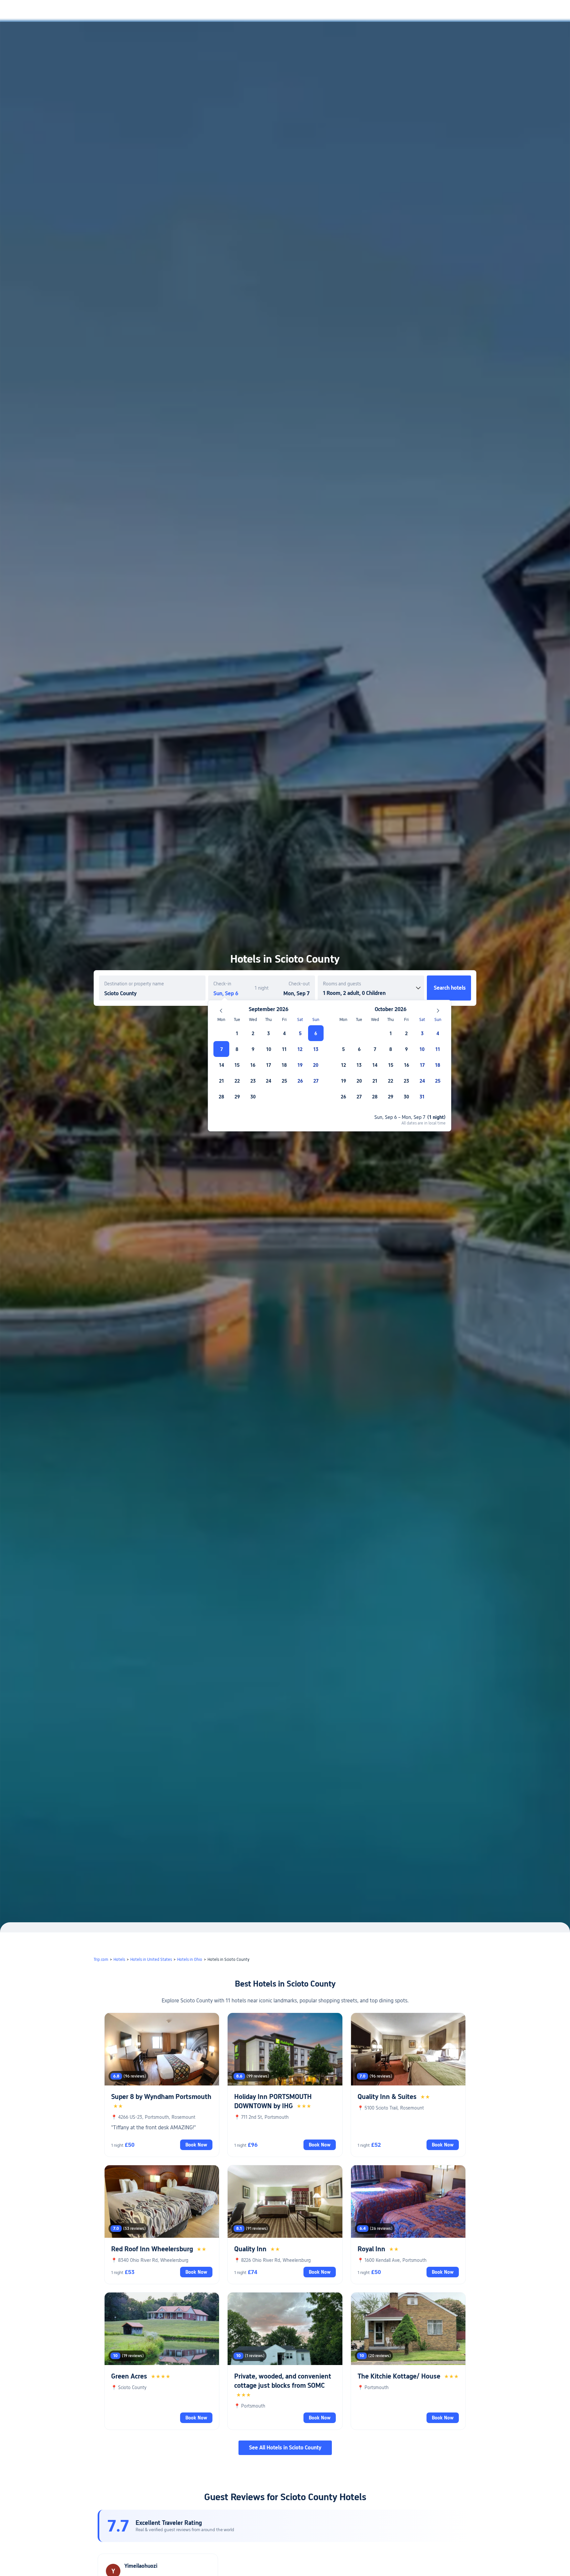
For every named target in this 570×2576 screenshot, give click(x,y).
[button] (515, 11)
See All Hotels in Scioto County (285, 2448)
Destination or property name (134, 984)
